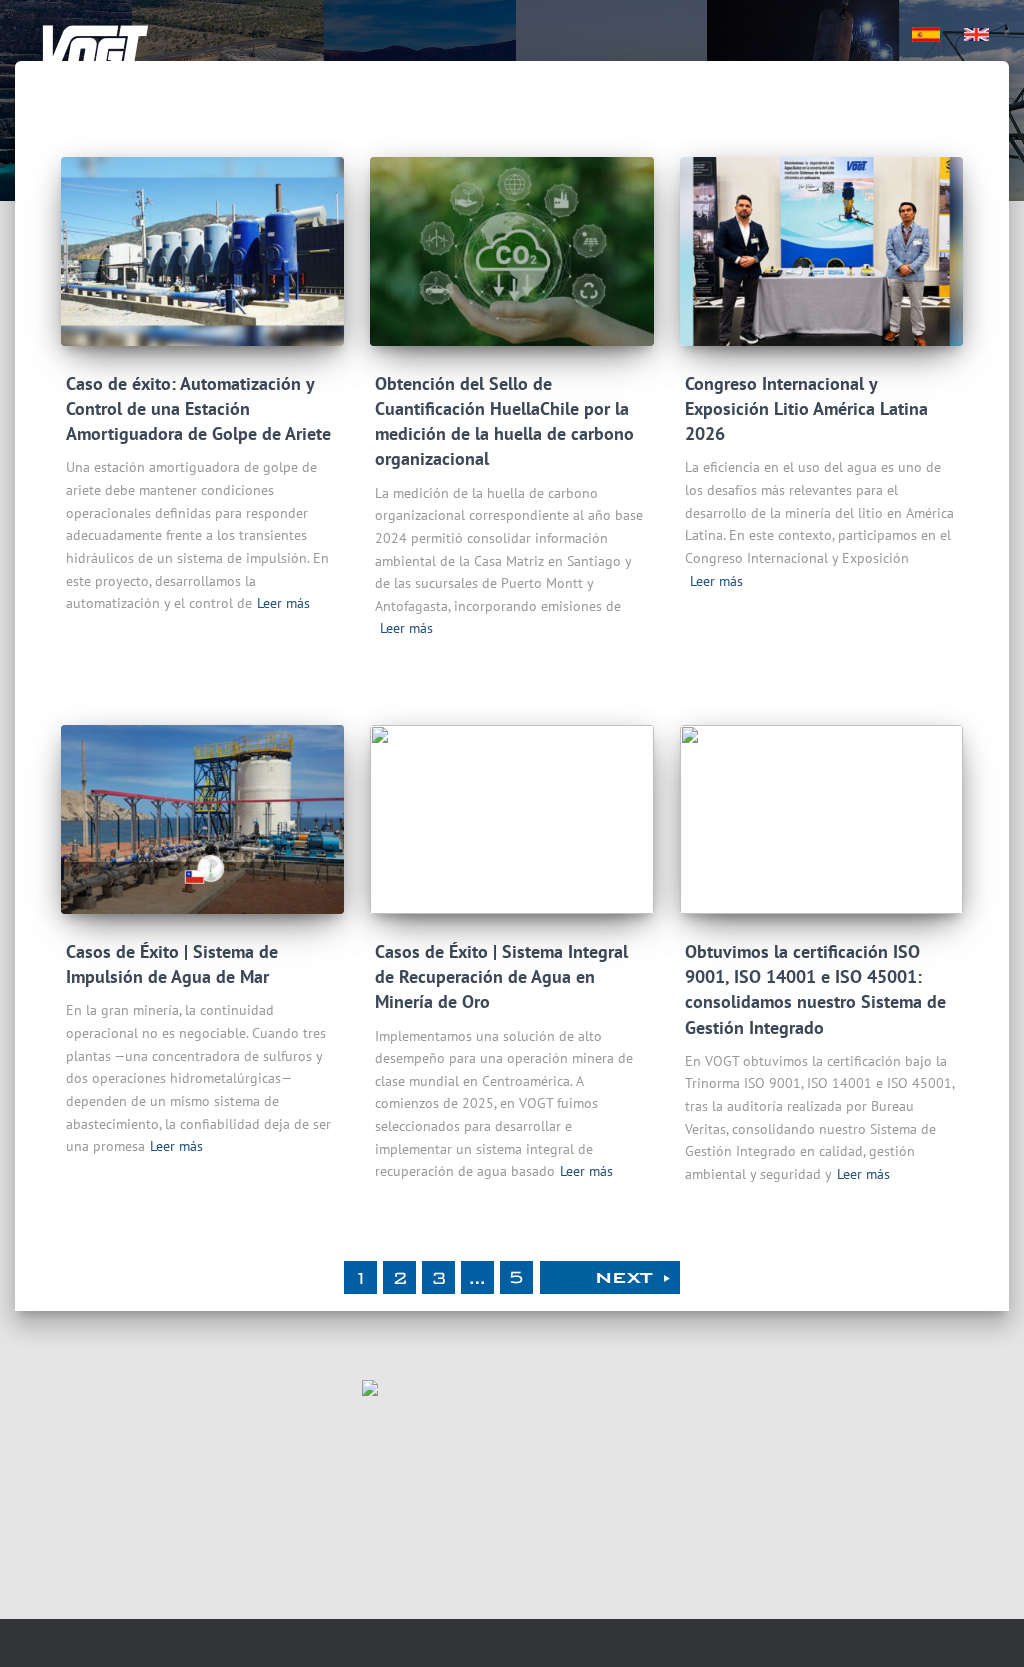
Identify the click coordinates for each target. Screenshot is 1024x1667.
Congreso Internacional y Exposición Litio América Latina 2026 (806, 408)
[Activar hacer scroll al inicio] (984, 1627)
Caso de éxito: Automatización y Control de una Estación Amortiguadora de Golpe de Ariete (198, 408)
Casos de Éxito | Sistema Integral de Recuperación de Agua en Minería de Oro (501, 976)
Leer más (283, 603)
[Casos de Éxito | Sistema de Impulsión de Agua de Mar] (202, 819)
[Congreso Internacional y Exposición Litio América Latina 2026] (821, 251)
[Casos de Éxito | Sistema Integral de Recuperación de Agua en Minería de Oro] (511, 819)
